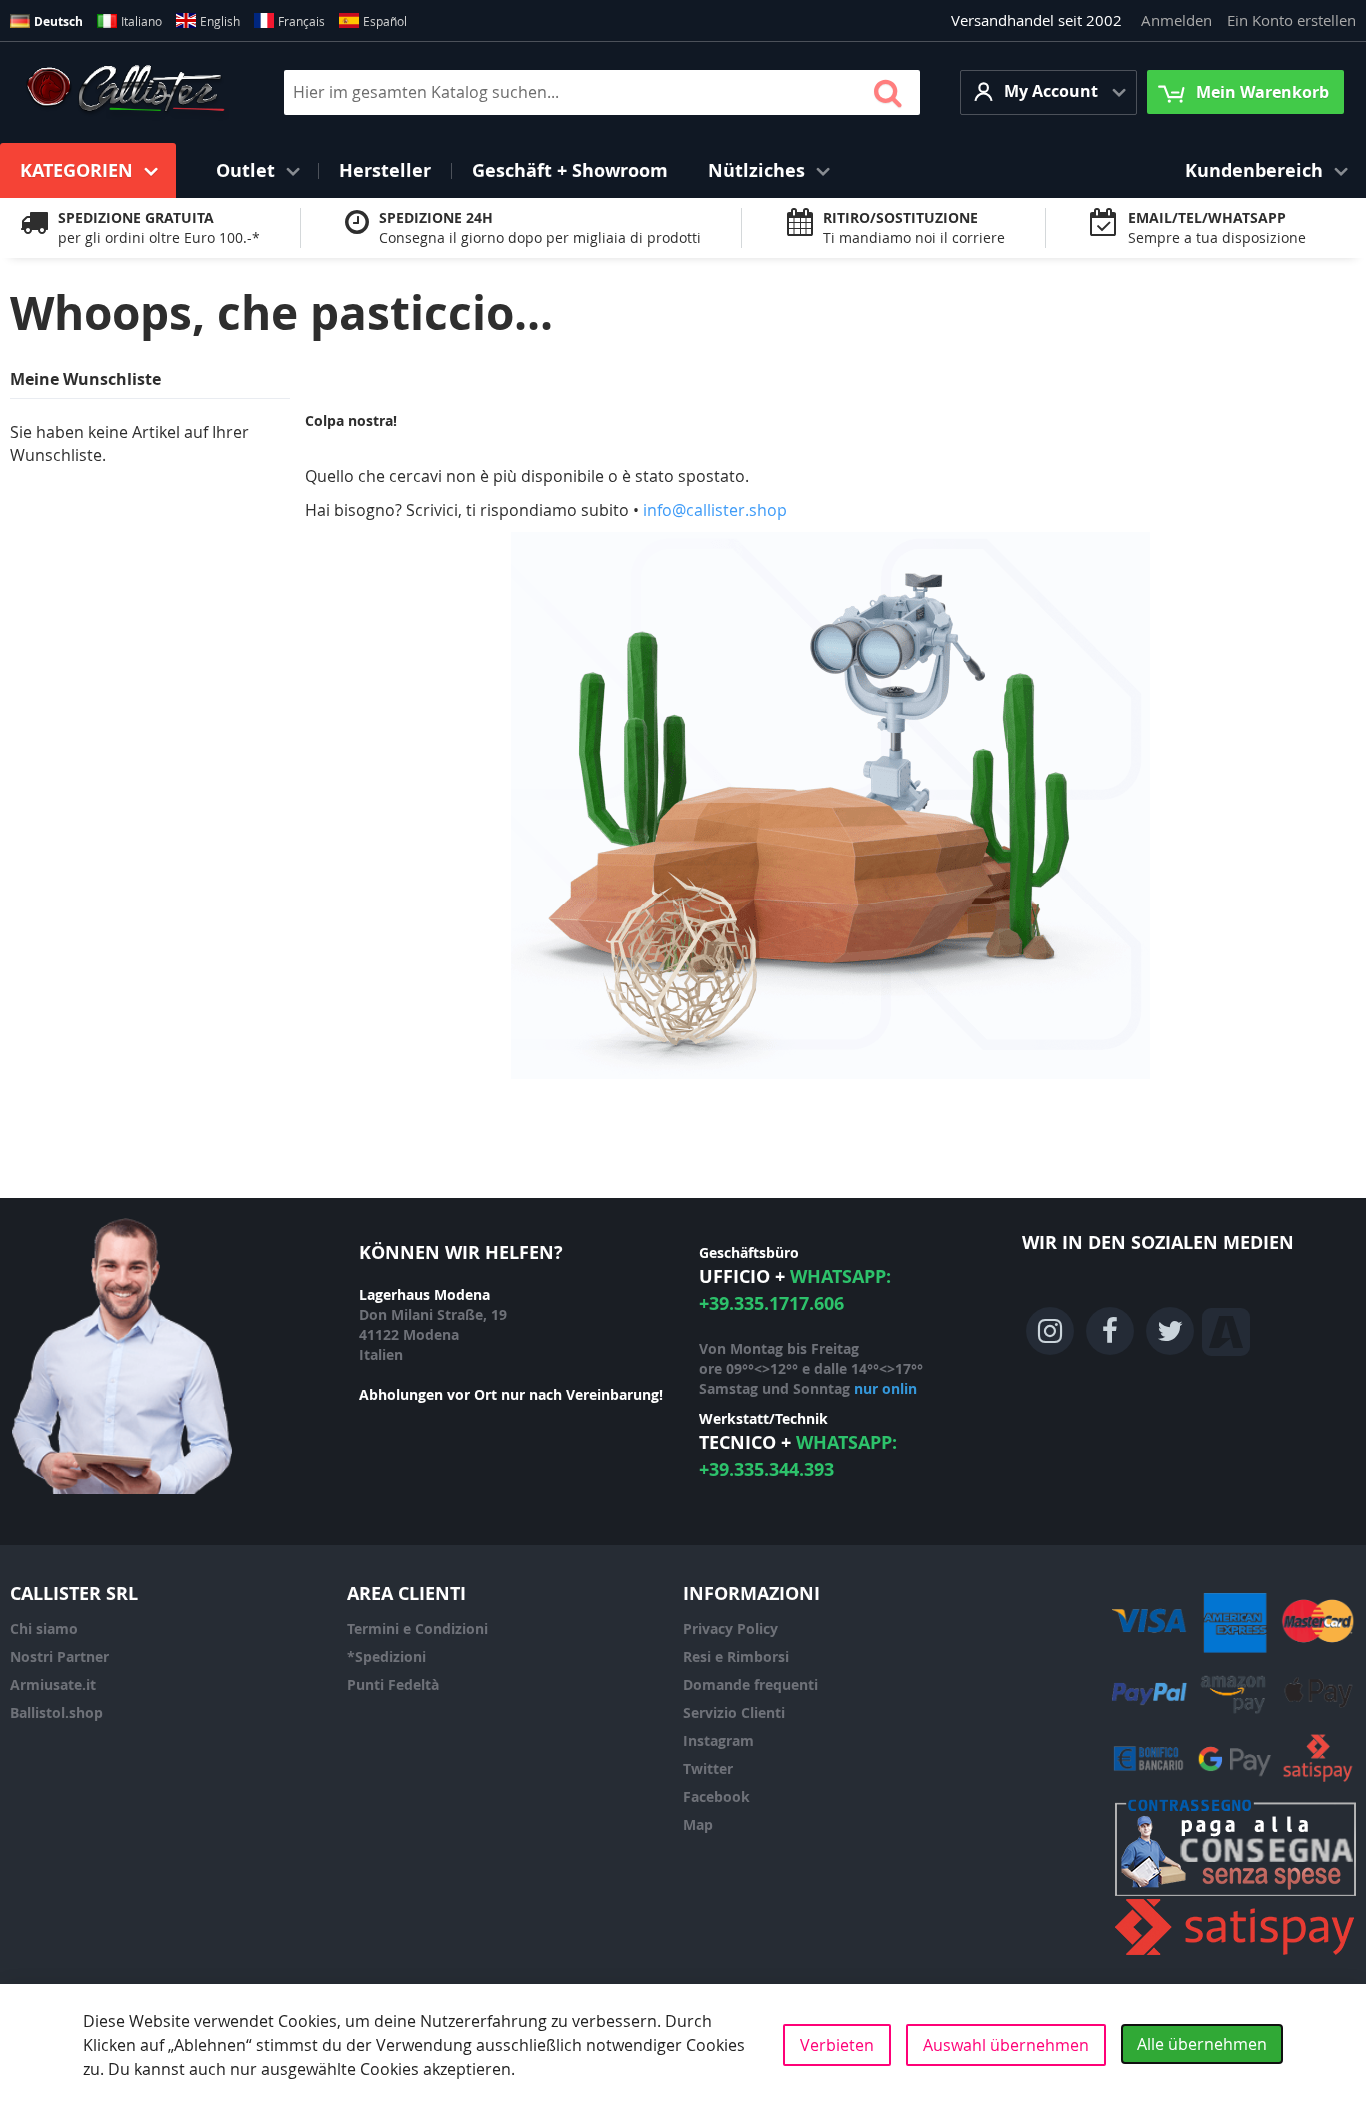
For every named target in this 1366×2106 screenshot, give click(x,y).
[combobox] (602, 92)
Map (698, 1824)
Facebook (716, 1796)
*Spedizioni (386, 1656)
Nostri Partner (59, 1656)
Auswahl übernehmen (1006, 2045)
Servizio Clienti (734, 1712)
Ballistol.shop (56, 1712)
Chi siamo (44, 1628)
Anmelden (1176, 20)
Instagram (718, 1740)
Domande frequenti (750, 1684)
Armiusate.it (53, 1684)
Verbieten (837, 2045)
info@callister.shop (715, 510)
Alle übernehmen (1202, 2044)
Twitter (708, 1768)
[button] (1048, 92)
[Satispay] (1235, 1955)
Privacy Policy (730, 1628)
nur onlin (885, 1388)
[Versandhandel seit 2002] (125, 92)
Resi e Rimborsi (736, 1656)
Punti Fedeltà (393, 1684)
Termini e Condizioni (417, 1628)
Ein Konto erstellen (1291, 20)
